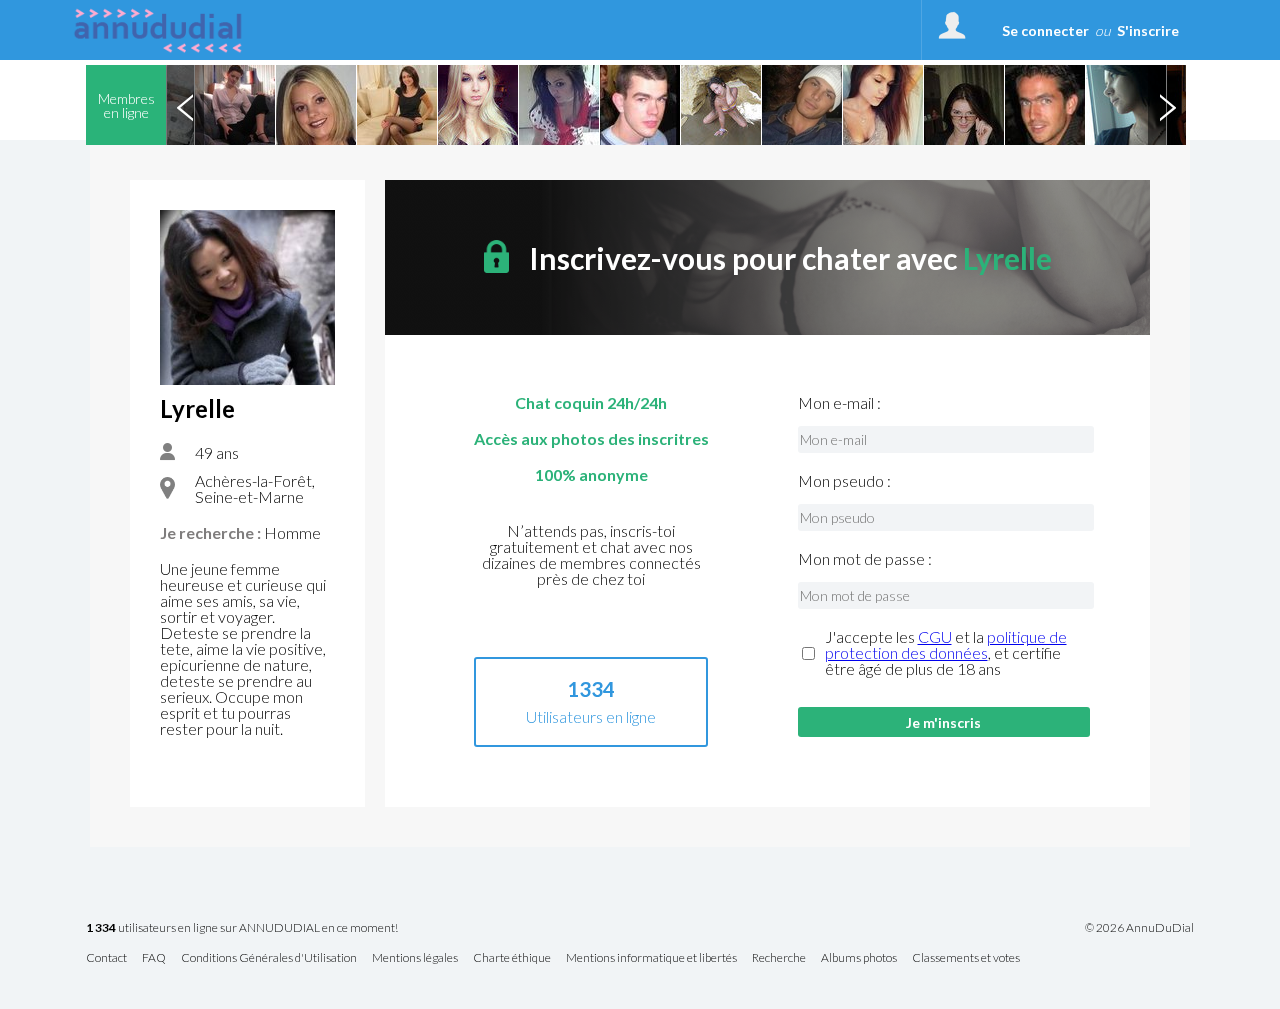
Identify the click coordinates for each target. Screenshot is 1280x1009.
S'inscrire (1148, 30)
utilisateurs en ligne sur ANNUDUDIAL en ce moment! (242, 928)
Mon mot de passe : (865, 559)
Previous (185, 105)
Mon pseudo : (844, 481)
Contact (106, 958)
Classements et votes (966, 958)
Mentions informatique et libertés (651, 958)
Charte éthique (512, 958)
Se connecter (1045, 30)
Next (1167, 105)
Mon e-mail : (839, 403)
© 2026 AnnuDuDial (1139, 928)
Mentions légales (415, 958)
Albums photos (859, 958)
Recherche (779, 958)
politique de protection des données (946, 644)
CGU (935, 636)
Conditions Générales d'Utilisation (269, 958)
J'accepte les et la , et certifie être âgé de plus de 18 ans (946, 653)
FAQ (154, 958)
